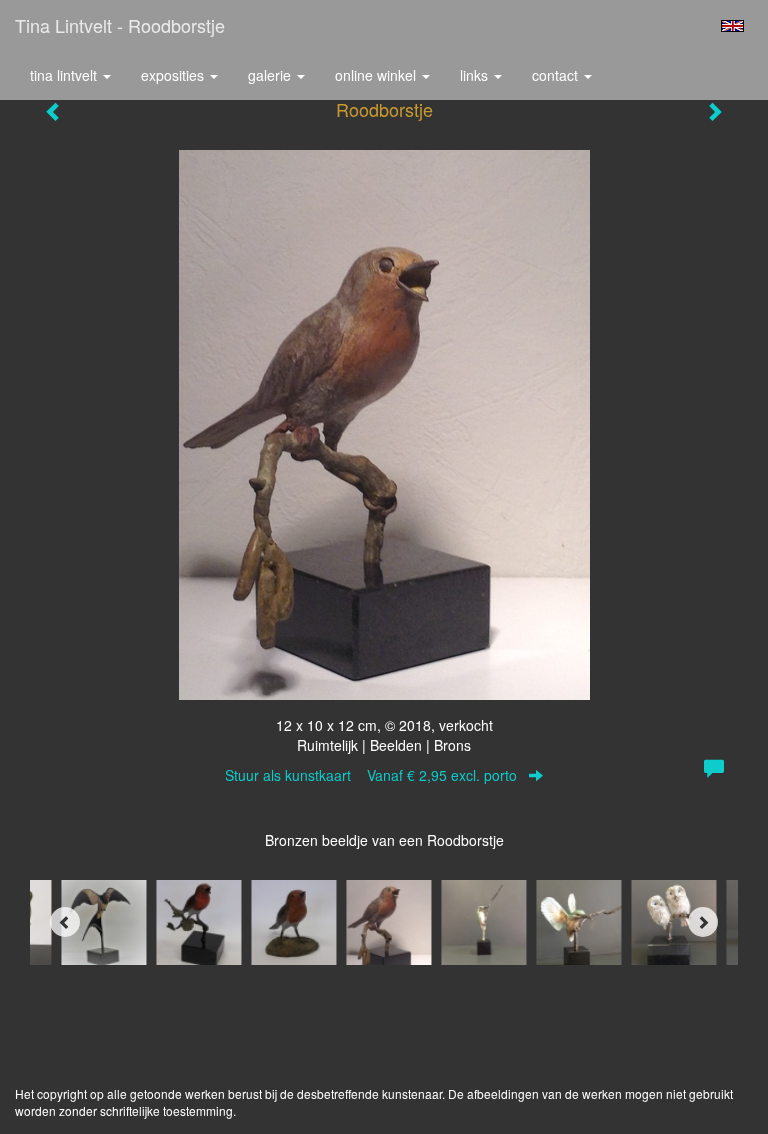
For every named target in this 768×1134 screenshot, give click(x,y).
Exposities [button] (174, 75)
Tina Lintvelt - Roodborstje (120, 25)
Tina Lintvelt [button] (65, 75)
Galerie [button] (271, 75)
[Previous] (65, 922)
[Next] (703, 922)
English (732, 26)
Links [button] (476, 75)
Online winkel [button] (377, 75)
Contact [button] (557, 75)
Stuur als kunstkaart (371, 775)
